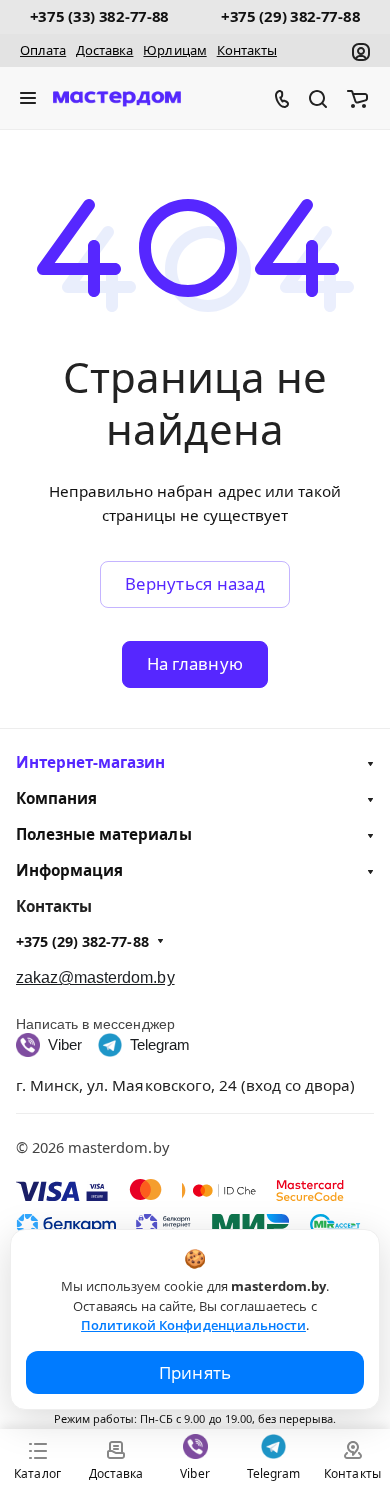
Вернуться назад (195, 583)
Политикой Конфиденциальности (193, 1325)
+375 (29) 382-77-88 (290, 16)
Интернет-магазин (91, 762)
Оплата (43, 50)
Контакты (247, 50)
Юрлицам (174, 50)
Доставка (104, 50)
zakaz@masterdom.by (95, 977)
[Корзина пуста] (361, 98)
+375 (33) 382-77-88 (99, 16)
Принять (195, 1372)
